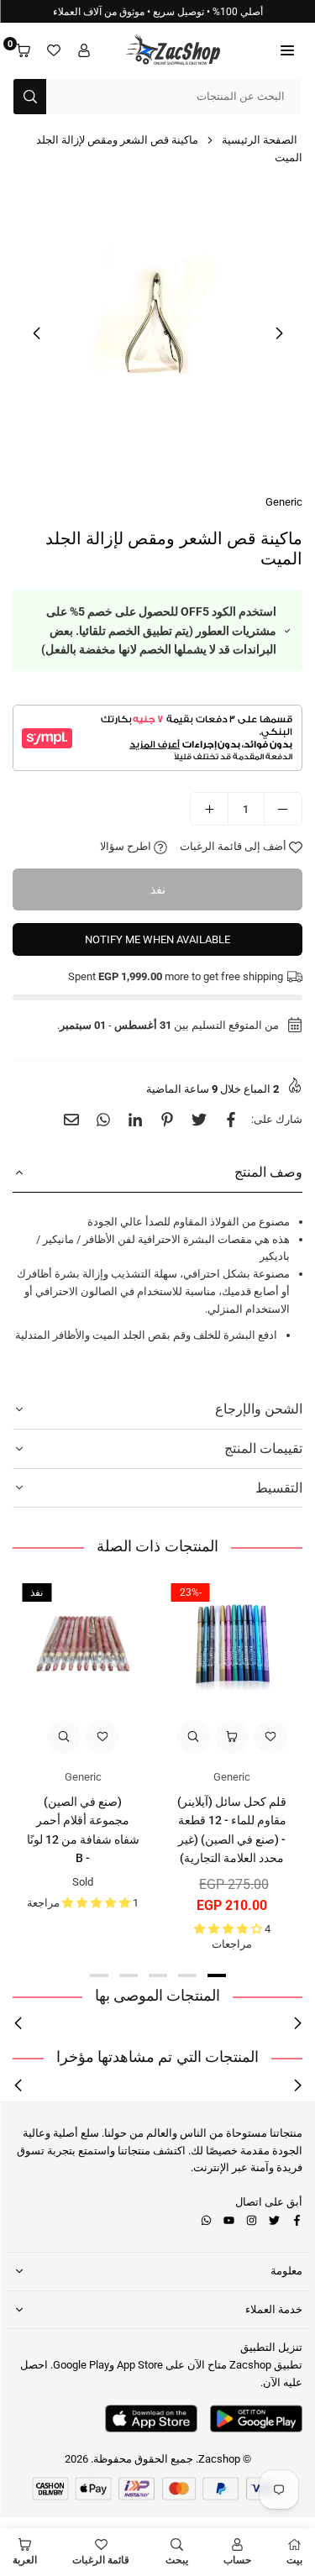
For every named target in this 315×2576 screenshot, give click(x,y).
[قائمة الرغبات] (54, 51)
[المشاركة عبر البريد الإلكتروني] (71, 1120)
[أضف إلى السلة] (232, 1737)
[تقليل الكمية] (283, 809)
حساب (237, 2560)
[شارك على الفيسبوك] (231, 1120)
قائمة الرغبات (101, 2560)
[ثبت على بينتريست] (167, 1120)
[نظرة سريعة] (193, 1737)
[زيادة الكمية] (209, 809)
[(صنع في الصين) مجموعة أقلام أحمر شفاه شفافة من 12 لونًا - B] (83, 1645)
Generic (284, 502)
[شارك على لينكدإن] (135, 1120)
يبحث (177, 2560)
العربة (25, 2560)
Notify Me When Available (157, 939)
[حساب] (84, 51)
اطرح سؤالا (127, 846)
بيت (294, 2560)
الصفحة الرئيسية (260, 140)
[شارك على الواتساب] (103, 1120)
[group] (157, 332)
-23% (191, 1592)
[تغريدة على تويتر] (199, 1120)
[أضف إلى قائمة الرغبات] (270, 1737)
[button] (287, 51)
